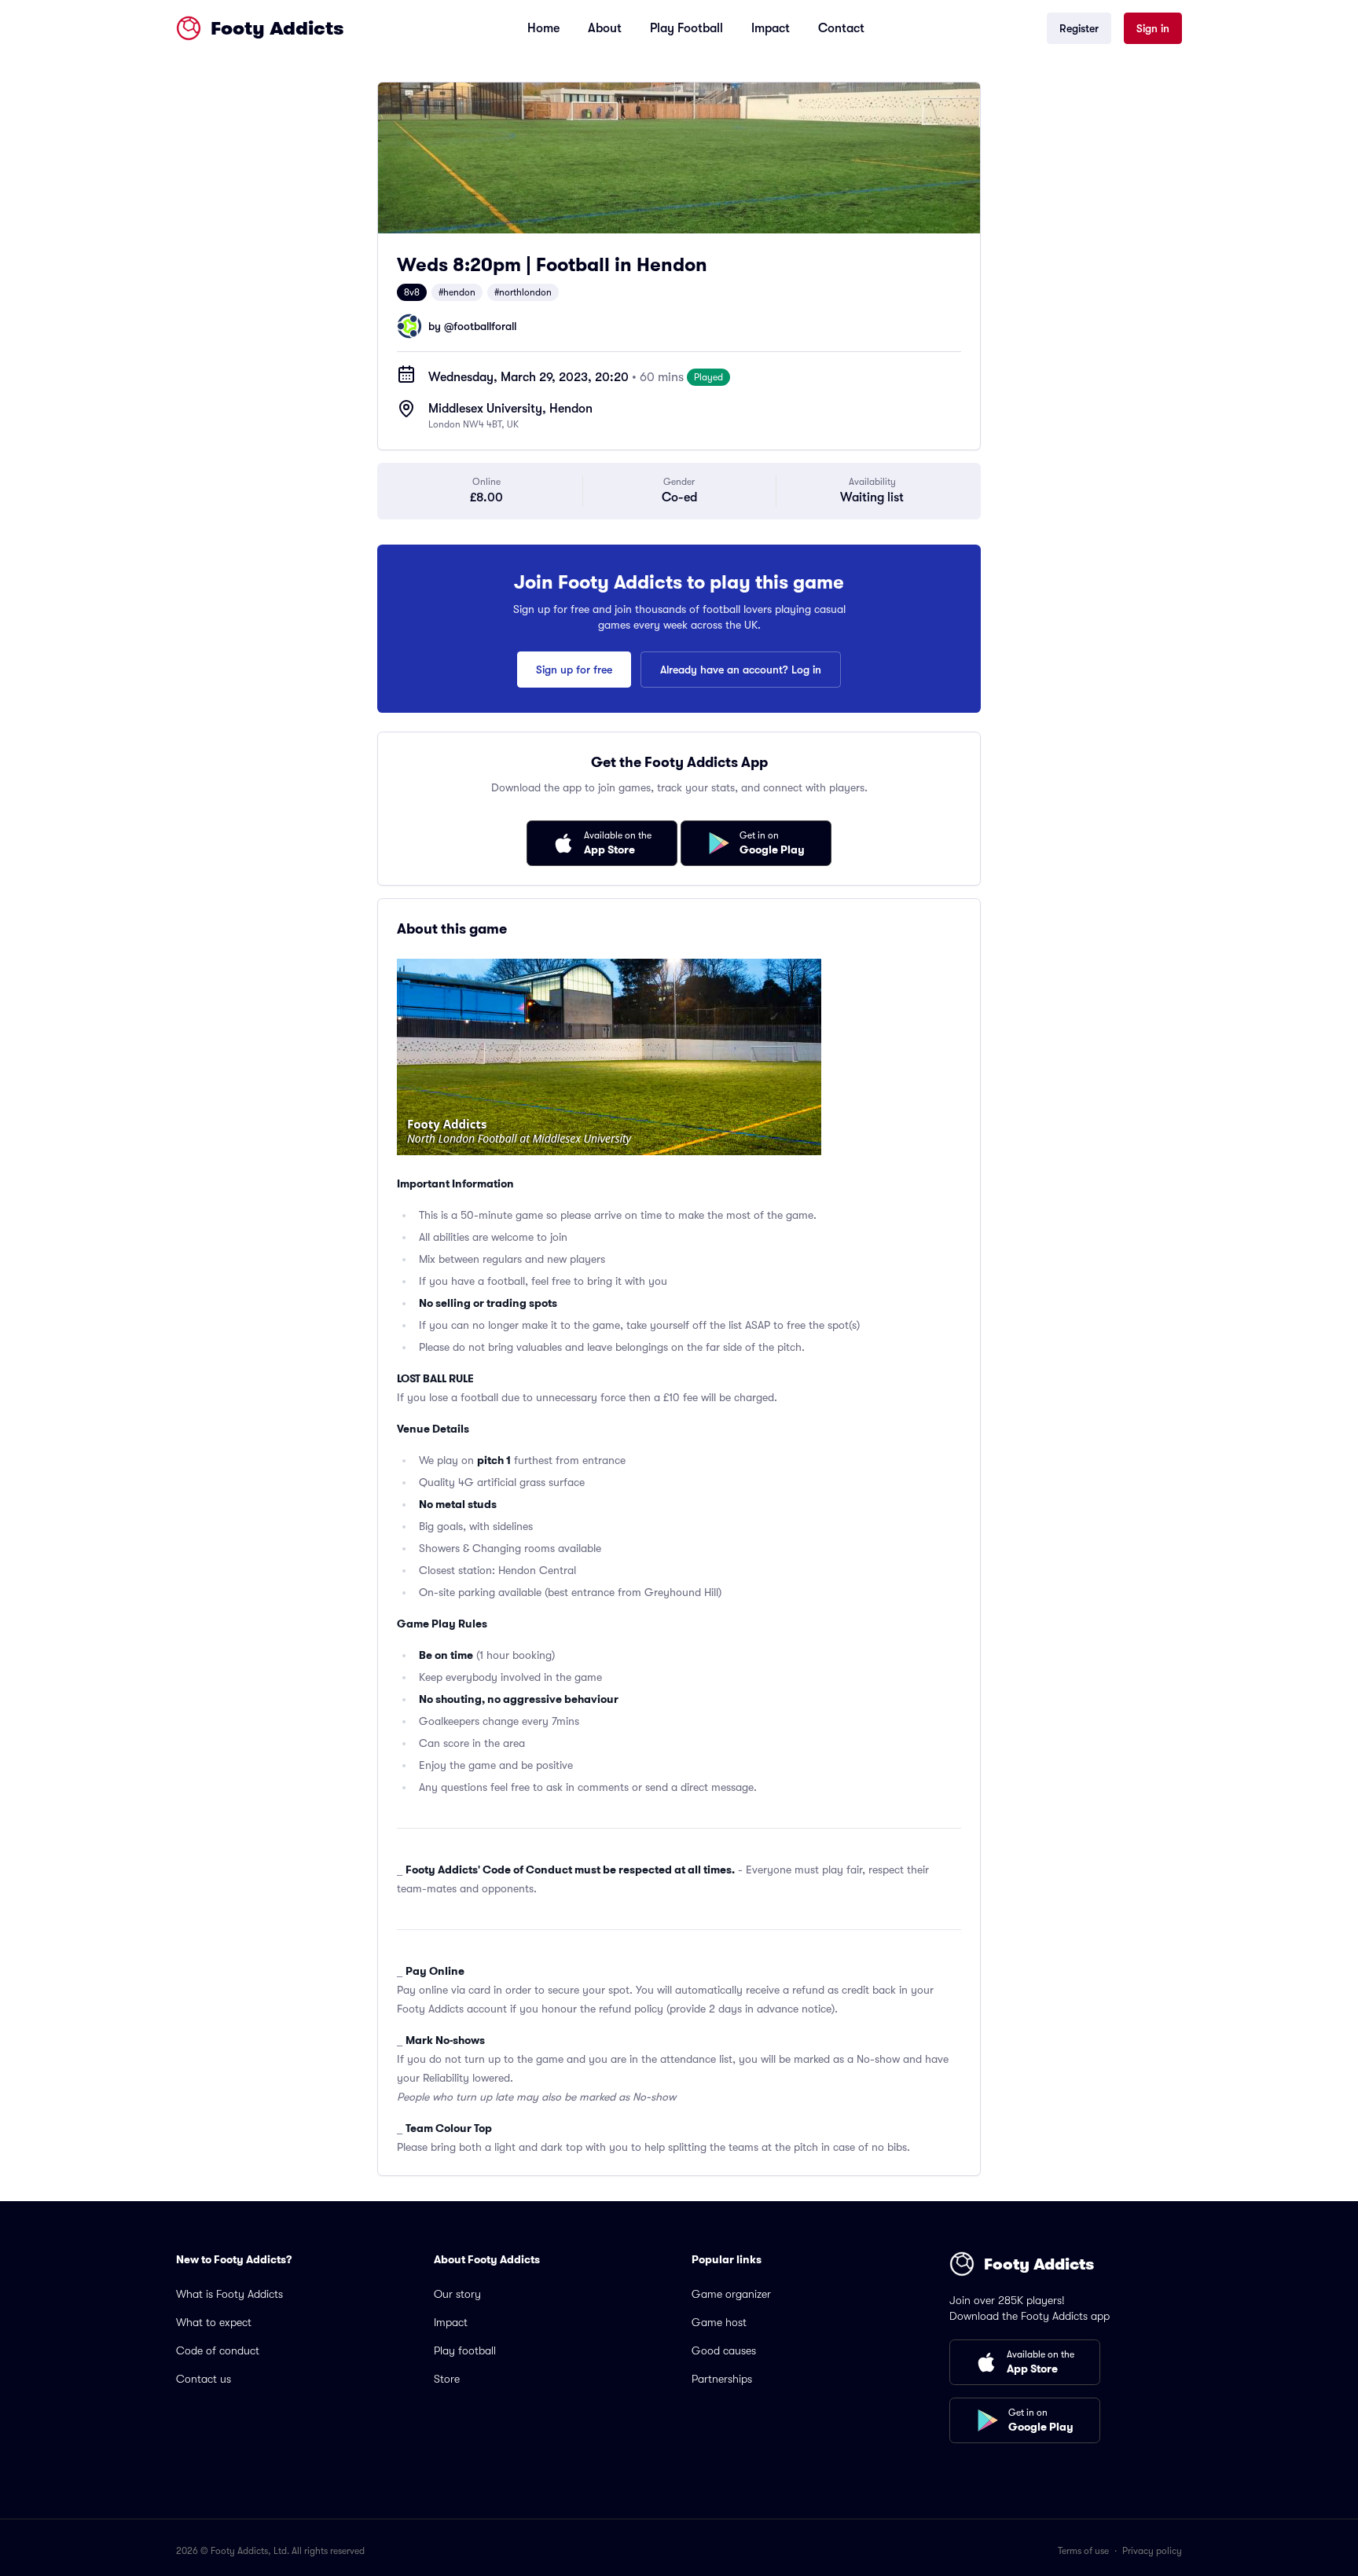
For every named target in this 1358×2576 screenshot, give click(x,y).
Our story (457, 2294)
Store (447, 2379)
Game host (719, 2322)
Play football (465, 2350)
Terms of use (1083, 2551)
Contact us (204, 2379)
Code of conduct (218, 2350)
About (605, 28)
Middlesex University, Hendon (510, 409)
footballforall (485, 326)
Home (543, 28)
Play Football (686, 28)
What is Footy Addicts (229, 2294)
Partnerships (722, 2379)
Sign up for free (574, 670)
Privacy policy (1152, 2551)
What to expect (214, 2322)
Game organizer (731, 2294)
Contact (841, 28)
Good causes (724, 2350)
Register (1079, 28)
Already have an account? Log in (741, 670)
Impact (771, 28)
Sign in (1153, 28)
